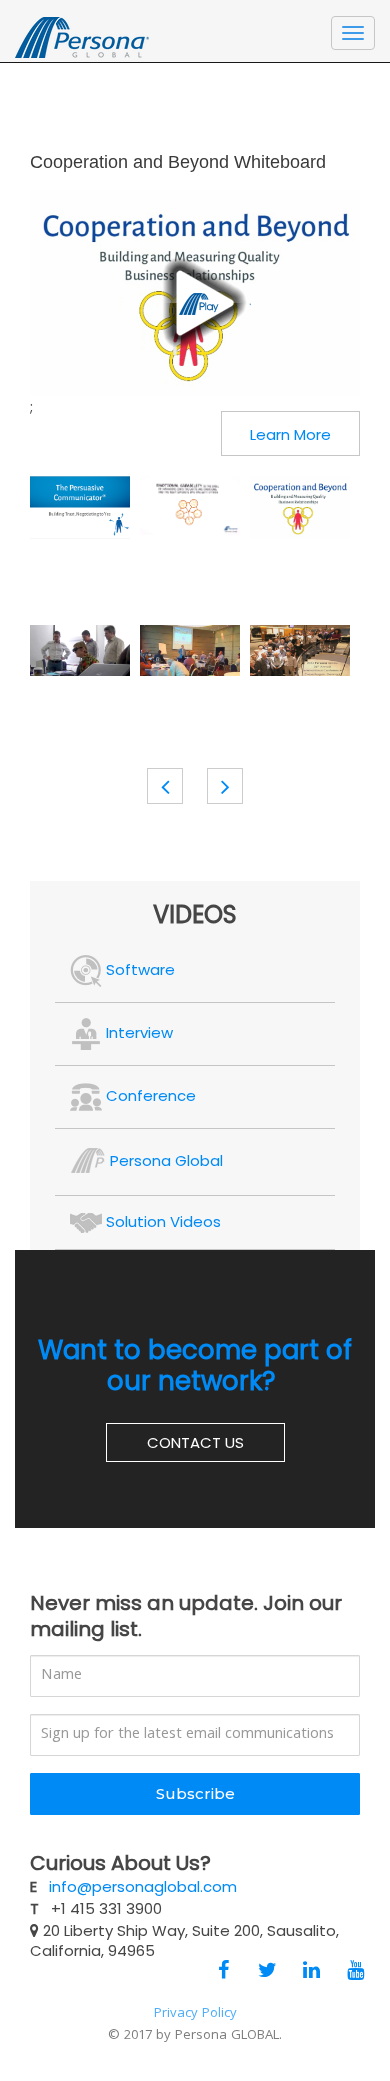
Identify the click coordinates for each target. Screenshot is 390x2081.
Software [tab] (138, 969)
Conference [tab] (149, 1095)
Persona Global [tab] (164, 1160)
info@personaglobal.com (143, 1886)
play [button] (195, 303)
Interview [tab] (137, 1032)
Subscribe (195, 1793)
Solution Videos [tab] (161, 1221)
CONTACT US (195, 1442)
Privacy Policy (195, 2014)
